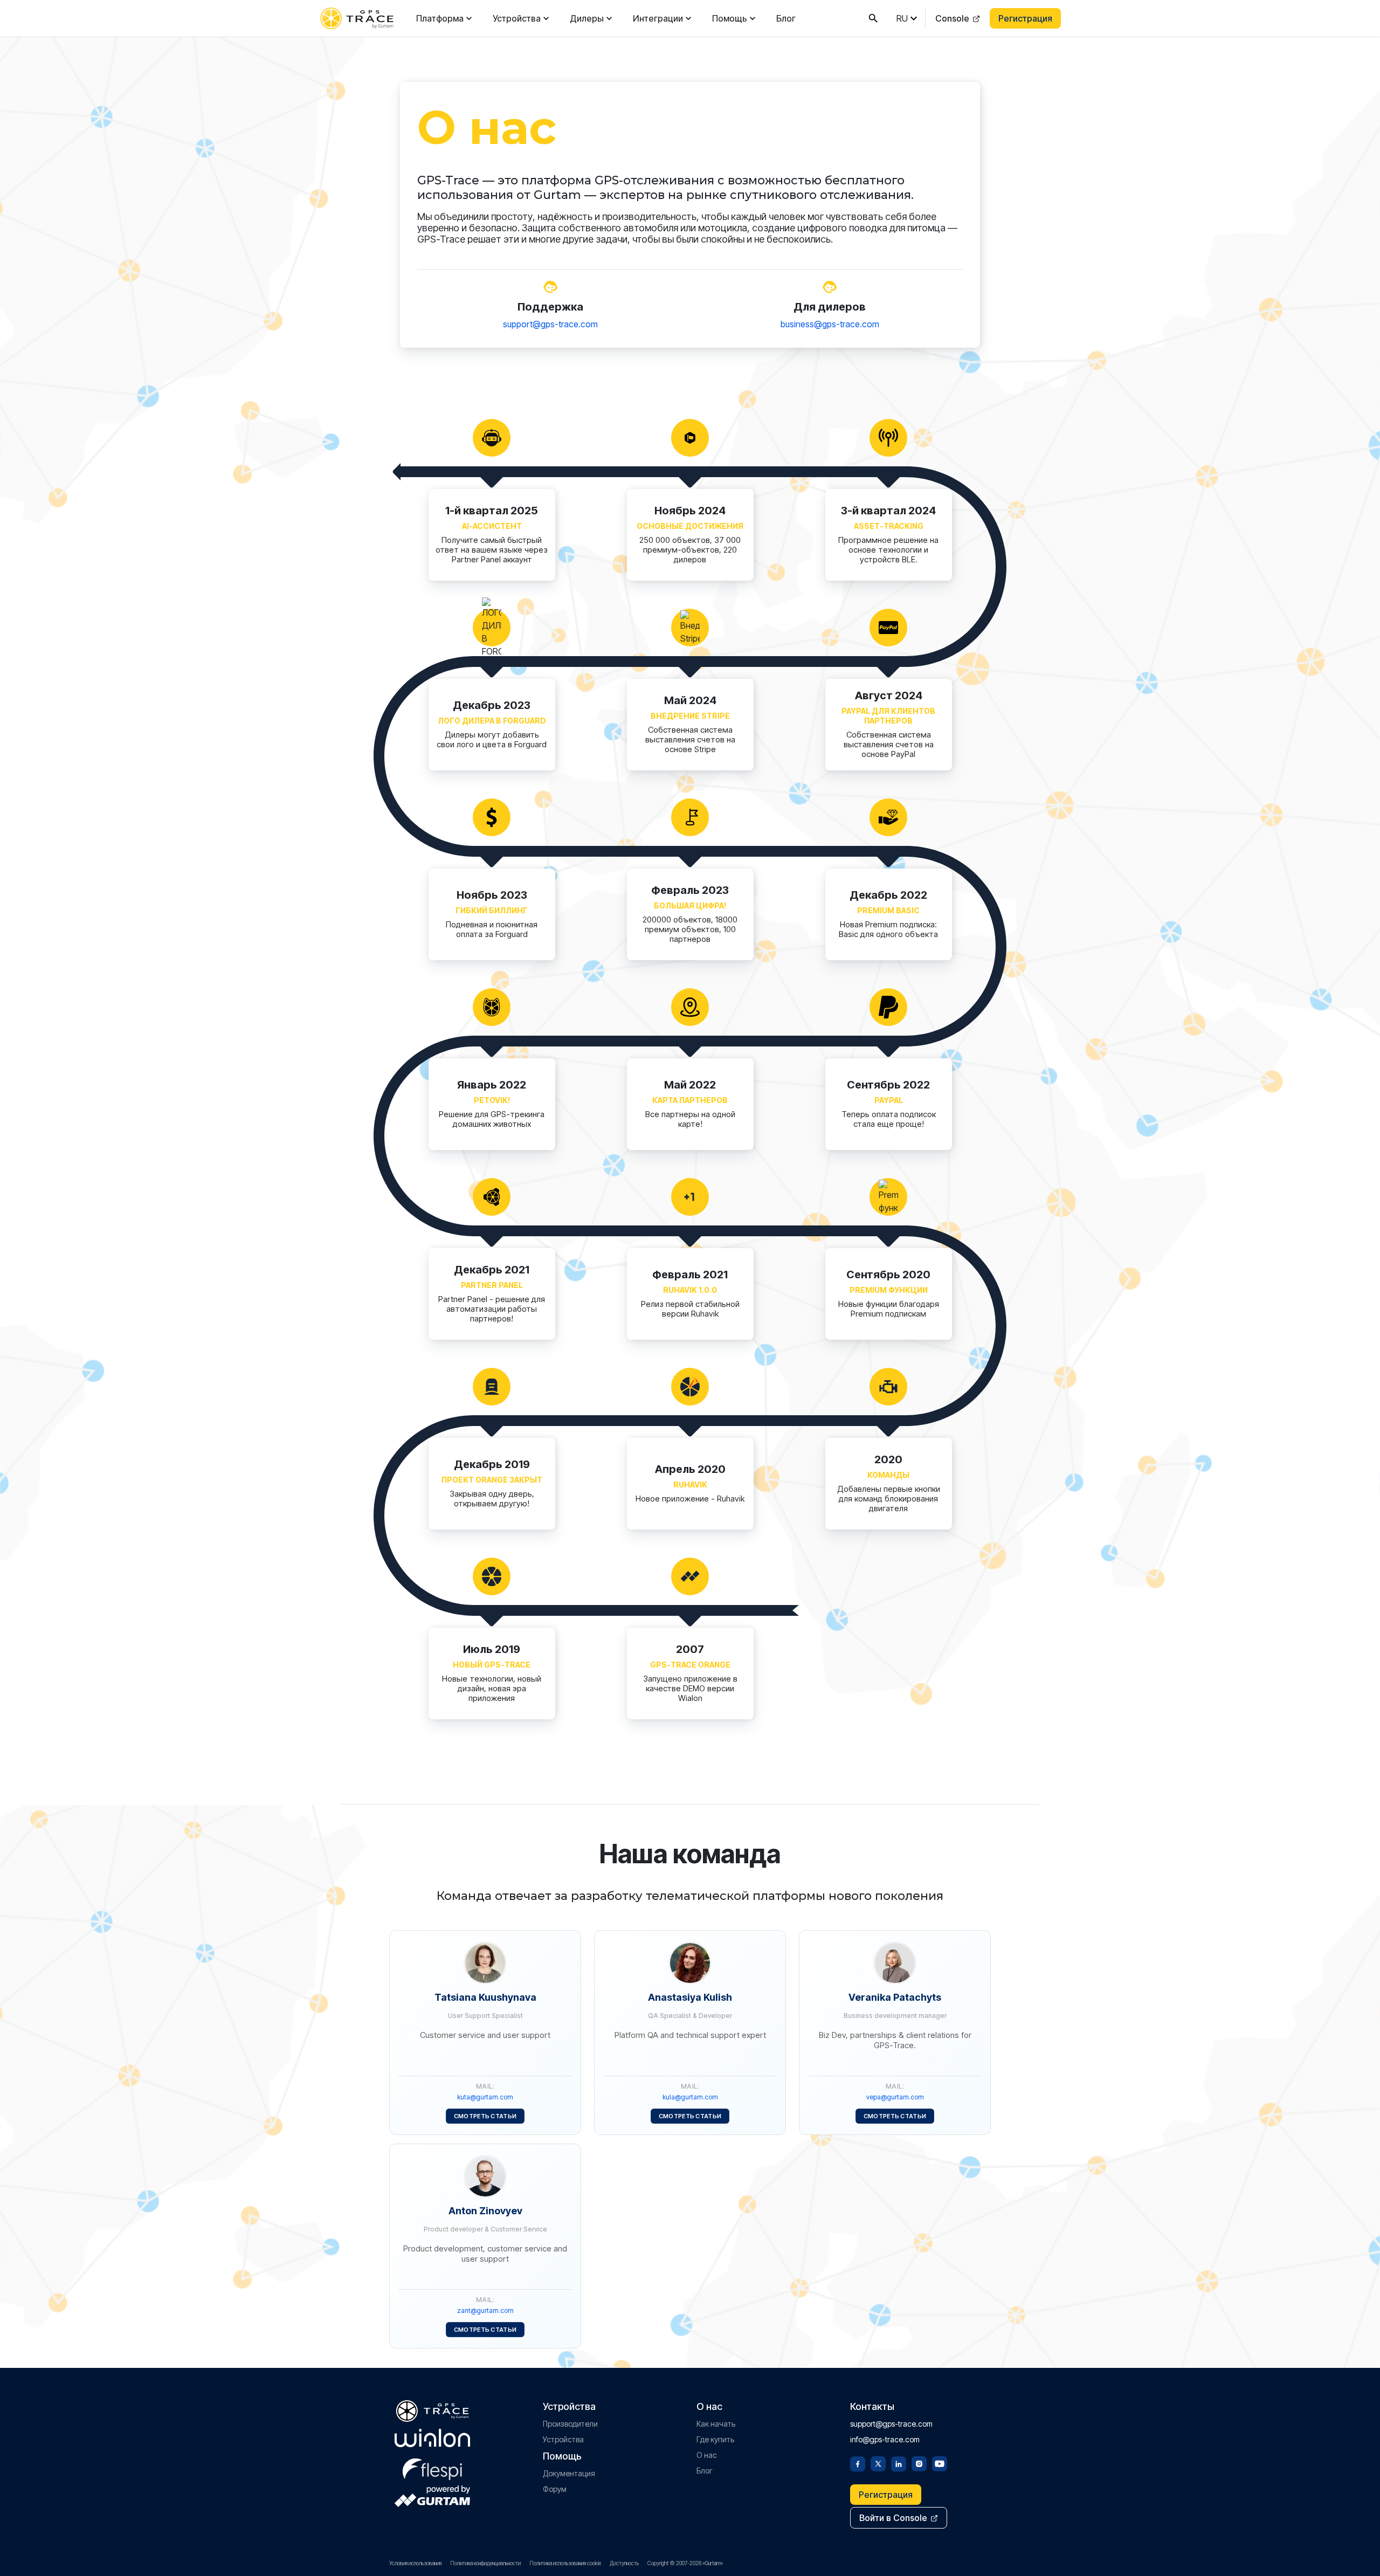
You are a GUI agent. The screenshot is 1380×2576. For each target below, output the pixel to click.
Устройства (517, 18)
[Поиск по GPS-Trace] (873, 18)
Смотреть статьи (485, 2116)
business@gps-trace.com (830, 324)
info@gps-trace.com (885, 2439)
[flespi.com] (432, 2467)
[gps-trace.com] (357, 18)
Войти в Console (893, 2518)
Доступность (624, 2563)
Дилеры (587, 18)
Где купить (715, 2439)
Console (952, 18)
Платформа (440, 18)
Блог (786, 18)
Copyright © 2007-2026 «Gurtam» (685, 2563)
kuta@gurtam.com (485, 2097)
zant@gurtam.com (485, 2310)
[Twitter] (878, 2463)
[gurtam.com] (432, 2438)
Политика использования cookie (565, 2563)
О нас (707, 2455)
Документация (569, 2473)
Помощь (730, 18)
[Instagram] (919, 2463)
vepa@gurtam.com (895, 2097)
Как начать (716, 2424)
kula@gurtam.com (690, 2097)
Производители (570, 2424)
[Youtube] (940, 2463)
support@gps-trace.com (550, 324)
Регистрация (1025, 18)
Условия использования (415, 2563)
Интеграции (658, 18)
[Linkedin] (899, 2463)
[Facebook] (858, 2463)
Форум (555, 2489)
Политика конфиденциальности (485, 2563)
